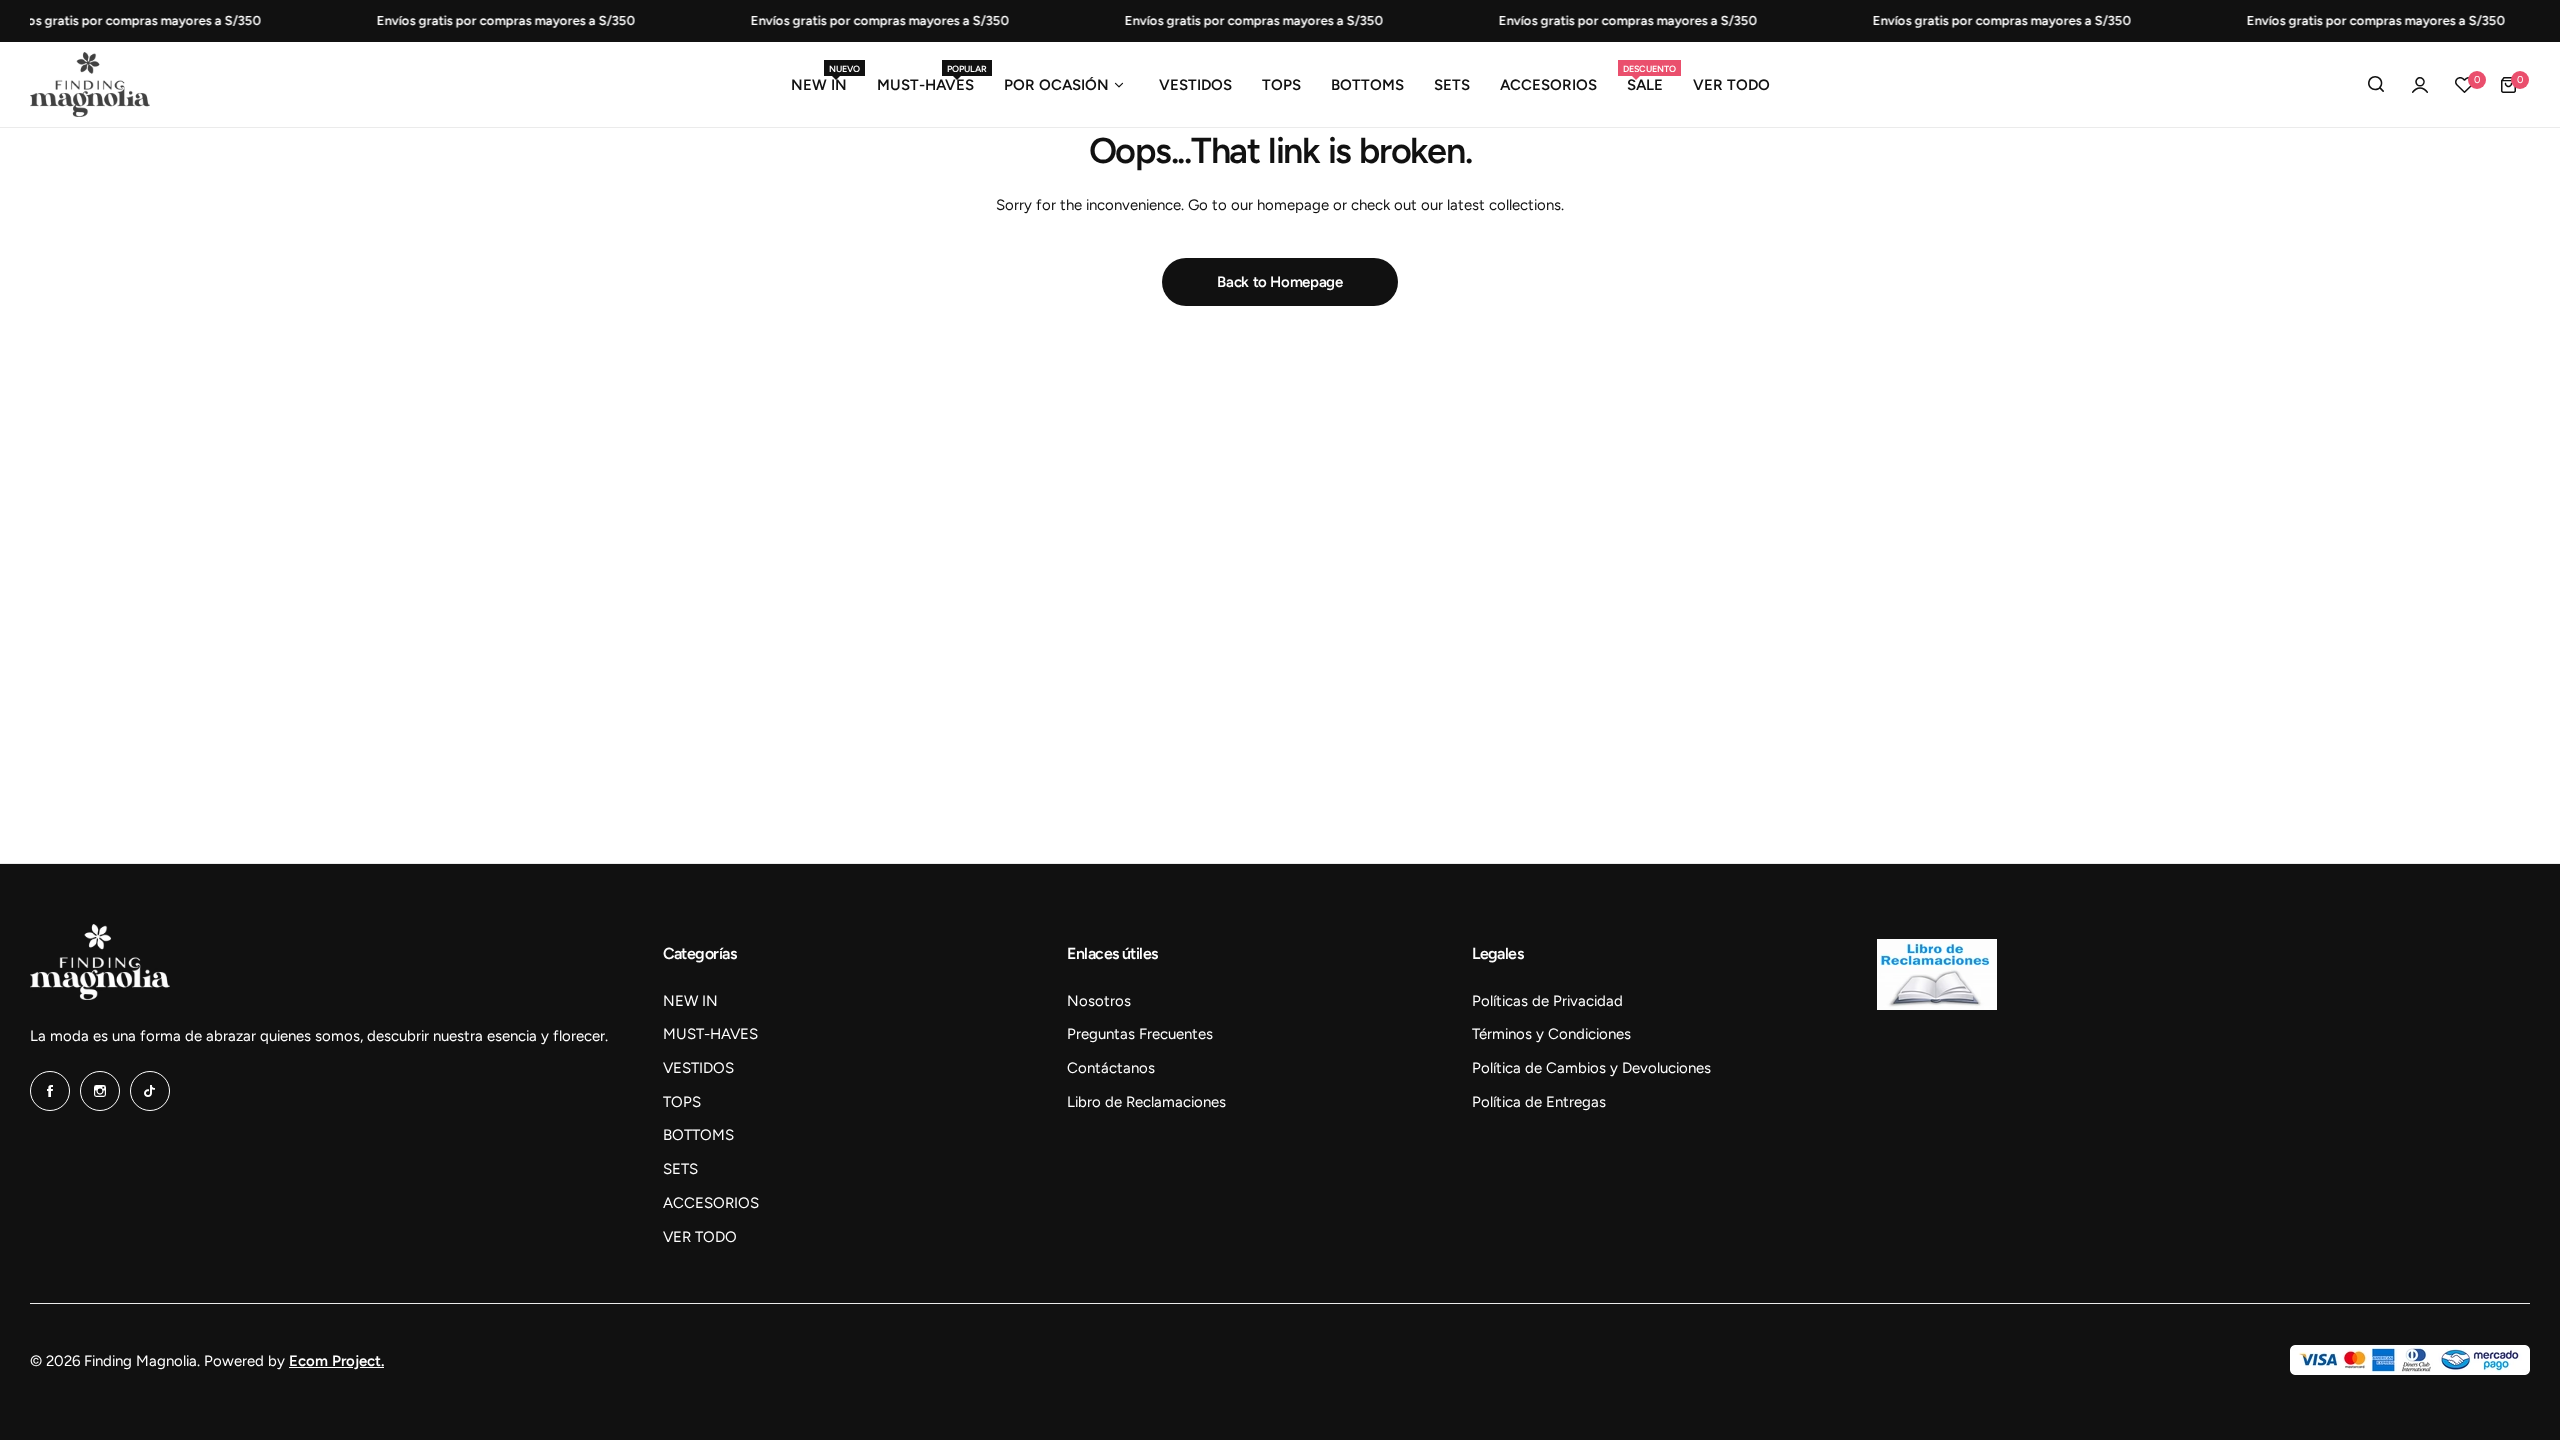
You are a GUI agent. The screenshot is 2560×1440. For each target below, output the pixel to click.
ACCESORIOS (711, 1203)
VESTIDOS (698, 1068)
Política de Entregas (1539, 1102)
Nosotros (1099, 1001)
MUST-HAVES (710, 1034)
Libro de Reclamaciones (1146, 1102)
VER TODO (700, 1237)
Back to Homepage (1279, 282)
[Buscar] (2376, 85)
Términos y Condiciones (1551, 1034)
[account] (2420, 85)
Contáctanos (1111, 1068)
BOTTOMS (698, 1135)
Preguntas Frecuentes (1140, 1034)
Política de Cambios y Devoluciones (1591, 1068)
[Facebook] (50, 1091)
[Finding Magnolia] (90, 84)
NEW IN (690, 1001)
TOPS (682, 1102)
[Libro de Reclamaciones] (1937, 1005)
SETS (680, 1169)
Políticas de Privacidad (1547, 1001)
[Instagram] (100, 1091)
